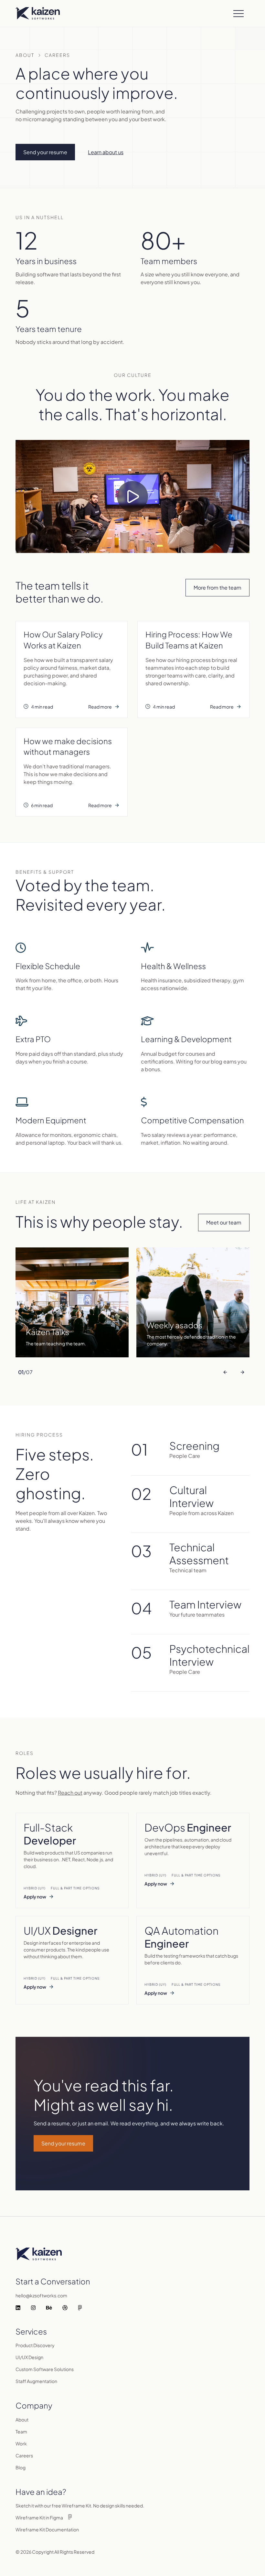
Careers (24, 2455)
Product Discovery (35, 2345)
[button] (239, 13)
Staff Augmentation (36, 2381)
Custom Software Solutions (45, 2369)
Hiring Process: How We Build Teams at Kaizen (189, 640)
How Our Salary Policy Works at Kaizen (63, 640)
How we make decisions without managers (68, 746)
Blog (21, 2467)
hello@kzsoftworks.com (41, 2295)
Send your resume (63, 2143)
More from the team (217, 588)
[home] (38, 13)
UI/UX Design (29, 2357)
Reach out (70, 1793)
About (25, 55)
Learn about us (106, 152)
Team (21, 2432)
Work (21, 2443)
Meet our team (224, 1222)
